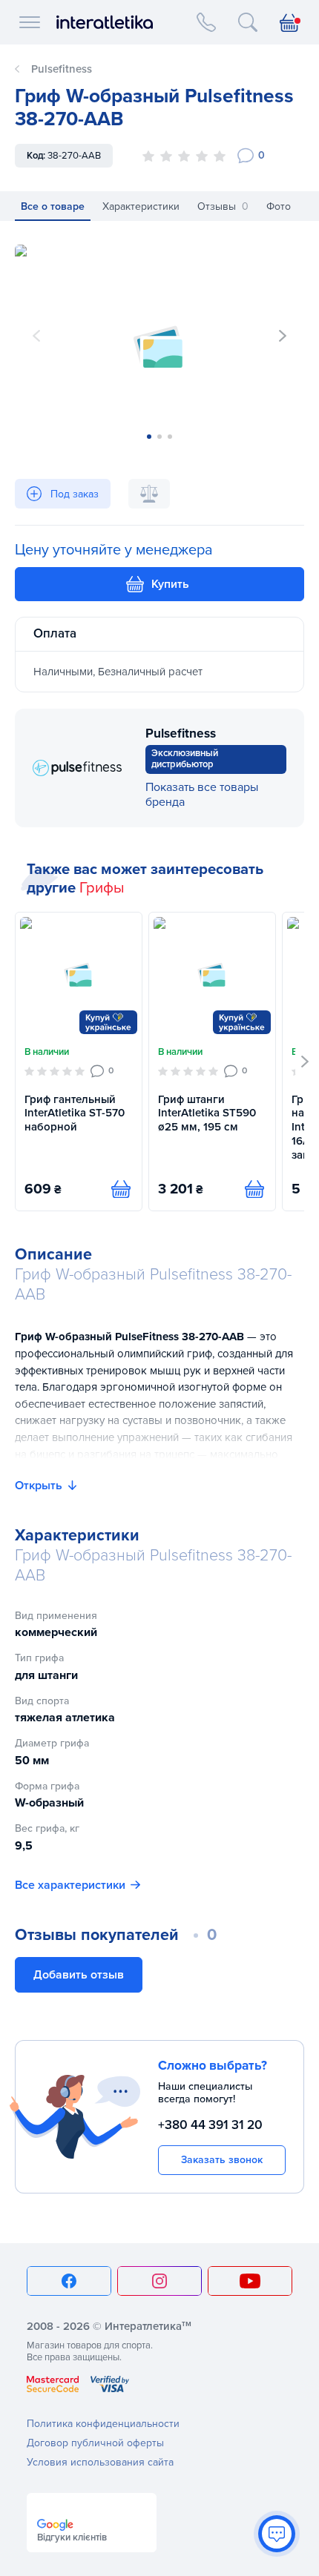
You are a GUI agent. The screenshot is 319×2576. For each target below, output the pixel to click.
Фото (279, 206)
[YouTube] (250, 2281)
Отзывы (223, 206)
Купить (170, 584)
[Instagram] (159, 2281)
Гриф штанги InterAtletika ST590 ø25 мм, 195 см (207, 1113)
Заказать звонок (222, 2160)
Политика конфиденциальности (103, 2424)
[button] (283, 336)
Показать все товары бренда (202, 795)
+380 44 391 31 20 (210, 2125)
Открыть (39, 1486)
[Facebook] (69, 2281)
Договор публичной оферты (95, 2443)
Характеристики (141, 206)
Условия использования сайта (100, 2462)
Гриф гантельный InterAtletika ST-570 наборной (75, 1113)
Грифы (102, 888)
